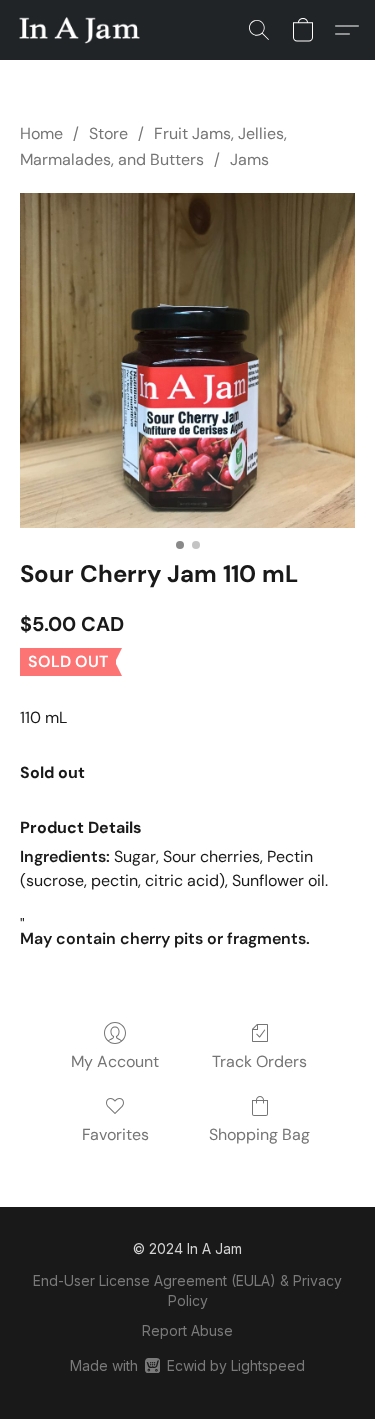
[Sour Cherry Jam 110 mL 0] (187, 360)
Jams (249, 159)
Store (108, 133)
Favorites (115, 1134)
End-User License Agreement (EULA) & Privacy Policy (187, 1290)
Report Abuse (187, 1330)
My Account (115, 1061)
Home (41, 133)
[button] (82, 30)
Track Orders (259, 1061)
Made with (187, 1365)
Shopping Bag (259, 1134)
